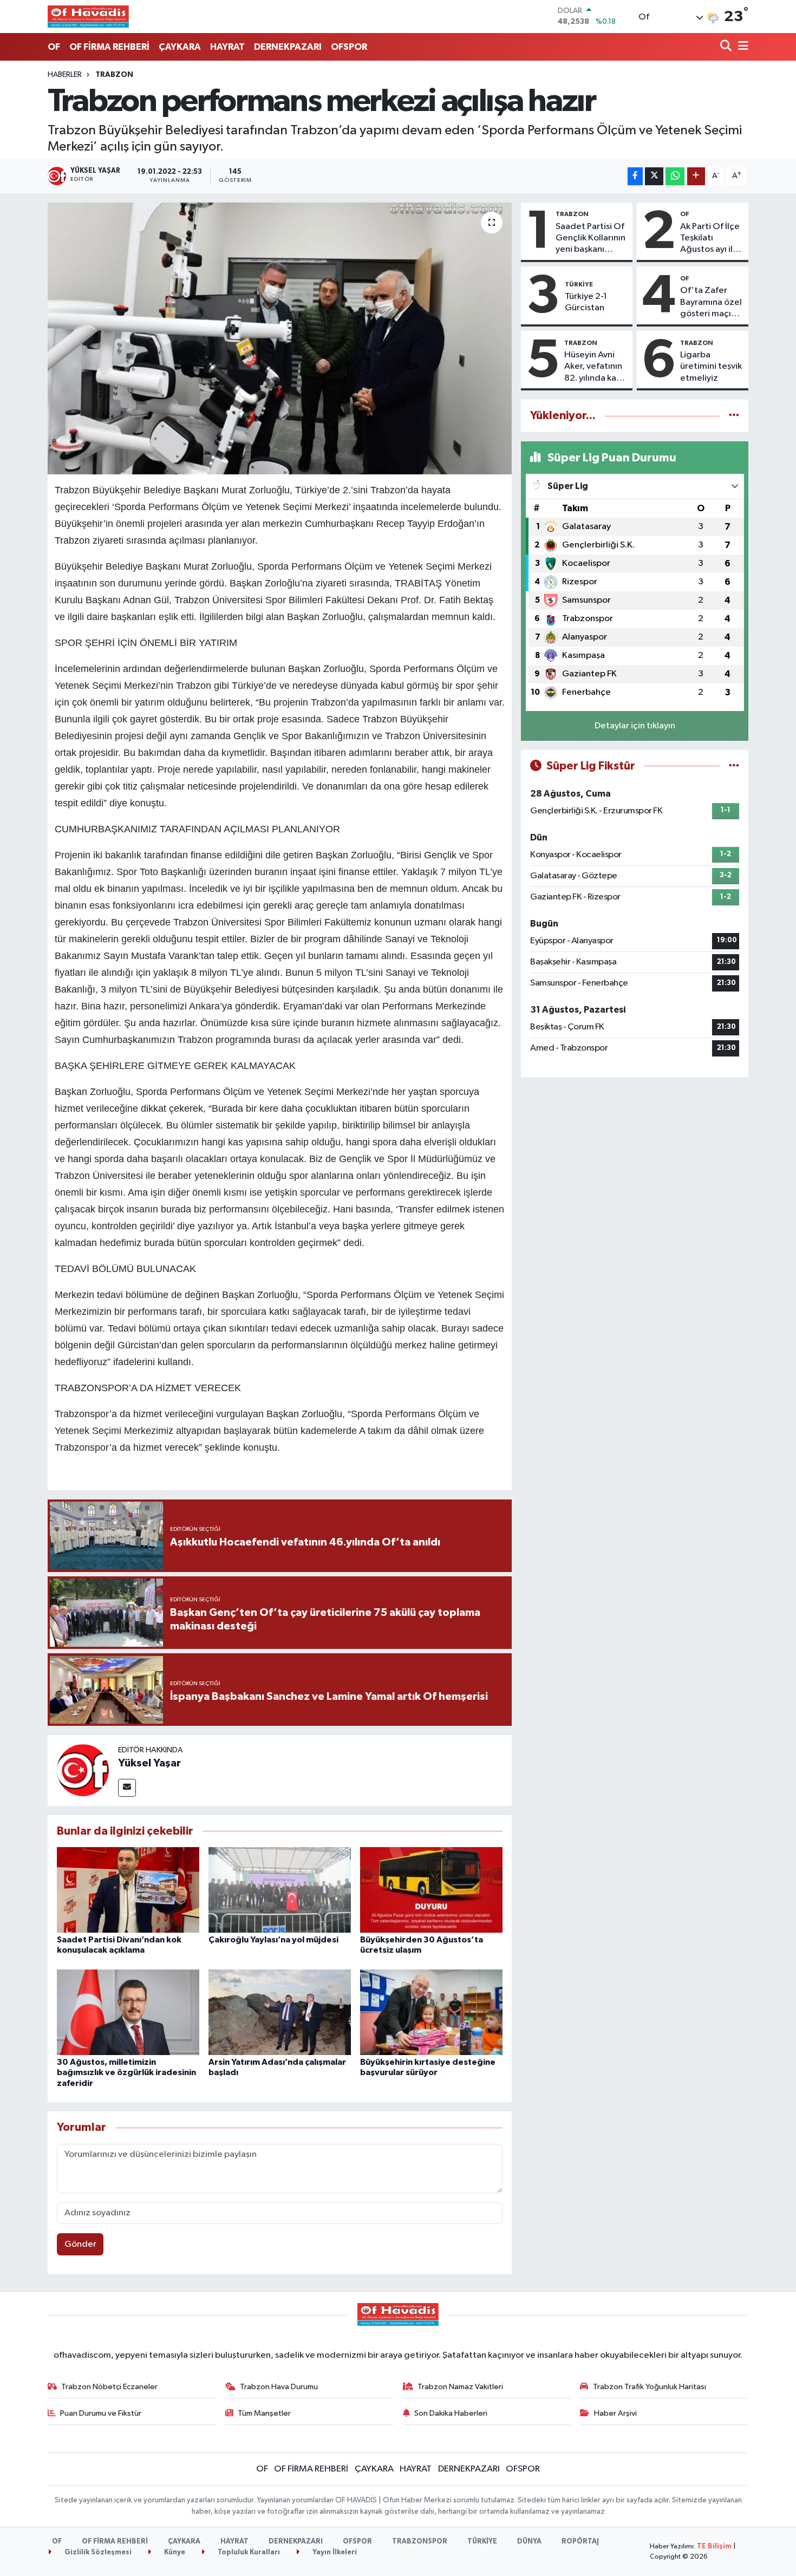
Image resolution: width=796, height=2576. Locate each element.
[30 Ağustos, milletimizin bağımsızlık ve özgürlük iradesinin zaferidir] (128, 2012)
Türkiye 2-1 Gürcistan (586, 302)
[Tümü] (734, 416)
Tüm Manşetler (264, 2413)
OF (54, 47)
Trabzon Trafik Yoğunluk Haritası (650, 2387)
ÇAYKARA (180, 47)
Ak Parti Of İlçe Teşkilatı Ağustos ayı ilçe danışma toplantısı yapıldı (712, 239)
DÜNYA (529, 2542)
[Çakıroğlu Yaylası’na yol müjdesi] (280, 1890)
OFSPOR (349, 47)
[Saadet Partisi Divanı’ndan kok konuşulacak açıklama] (128, 1890)
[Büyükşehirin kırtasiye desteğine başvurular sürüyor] (431, 2012)
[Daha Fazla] (696, 176)
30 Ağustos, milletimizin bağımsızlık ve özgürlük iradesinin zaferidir (126, 2072)
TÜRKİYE (579, 284)
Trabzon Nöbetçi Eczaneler (109, 2387)
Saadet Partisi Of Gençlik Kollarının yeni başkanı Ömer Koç (591, 239)
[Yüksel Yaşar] (83, 1770)
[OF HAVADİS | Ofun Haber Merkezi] (88, 16)
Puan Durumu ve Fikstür (101, 2413)
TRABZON (114, 75)
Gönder (80, 2244)
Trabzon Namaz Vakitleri (460, 2387)
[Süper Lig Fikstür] (734, 766)
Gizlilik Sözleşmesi (97, 2552)
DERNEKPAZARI (288, 47)
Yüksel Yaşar (149, 1763)
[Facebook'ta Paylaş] (635, 176)
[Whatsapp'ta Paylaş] (675, 176)
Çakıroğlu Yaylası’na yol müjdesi (273, 1940)
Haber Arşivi (615, 2413)
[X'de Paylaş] (654, 176)
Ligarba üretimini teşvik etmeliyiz (711, 367)
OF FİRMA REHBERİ (109, 47)
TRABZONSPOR (420, 2542)
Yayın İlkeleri (334, 2552)
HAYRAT (227, 47)
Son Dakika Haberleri (451, 2413)
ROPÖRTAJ (580, 2542)
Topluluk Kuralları (248, 2552)
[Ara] (727, 47)
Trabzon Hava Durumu (279, 2387)
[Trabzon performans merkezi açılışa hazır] (280, 338)
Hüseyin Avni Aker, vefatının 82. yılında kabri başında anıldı (596, 367)
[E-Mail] (127, 1788)
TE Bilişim (714, 2546)
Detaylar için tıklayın (635, 726)
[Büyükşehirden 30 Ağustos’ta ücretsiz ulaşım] (431, 1890)
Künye (174, 2552)
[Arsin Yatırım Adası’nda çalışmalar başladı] (280, 2012)
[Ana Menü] (741, 47)
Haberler (65, 75)
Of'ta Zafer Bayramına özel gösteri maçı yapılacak (711, 303)
